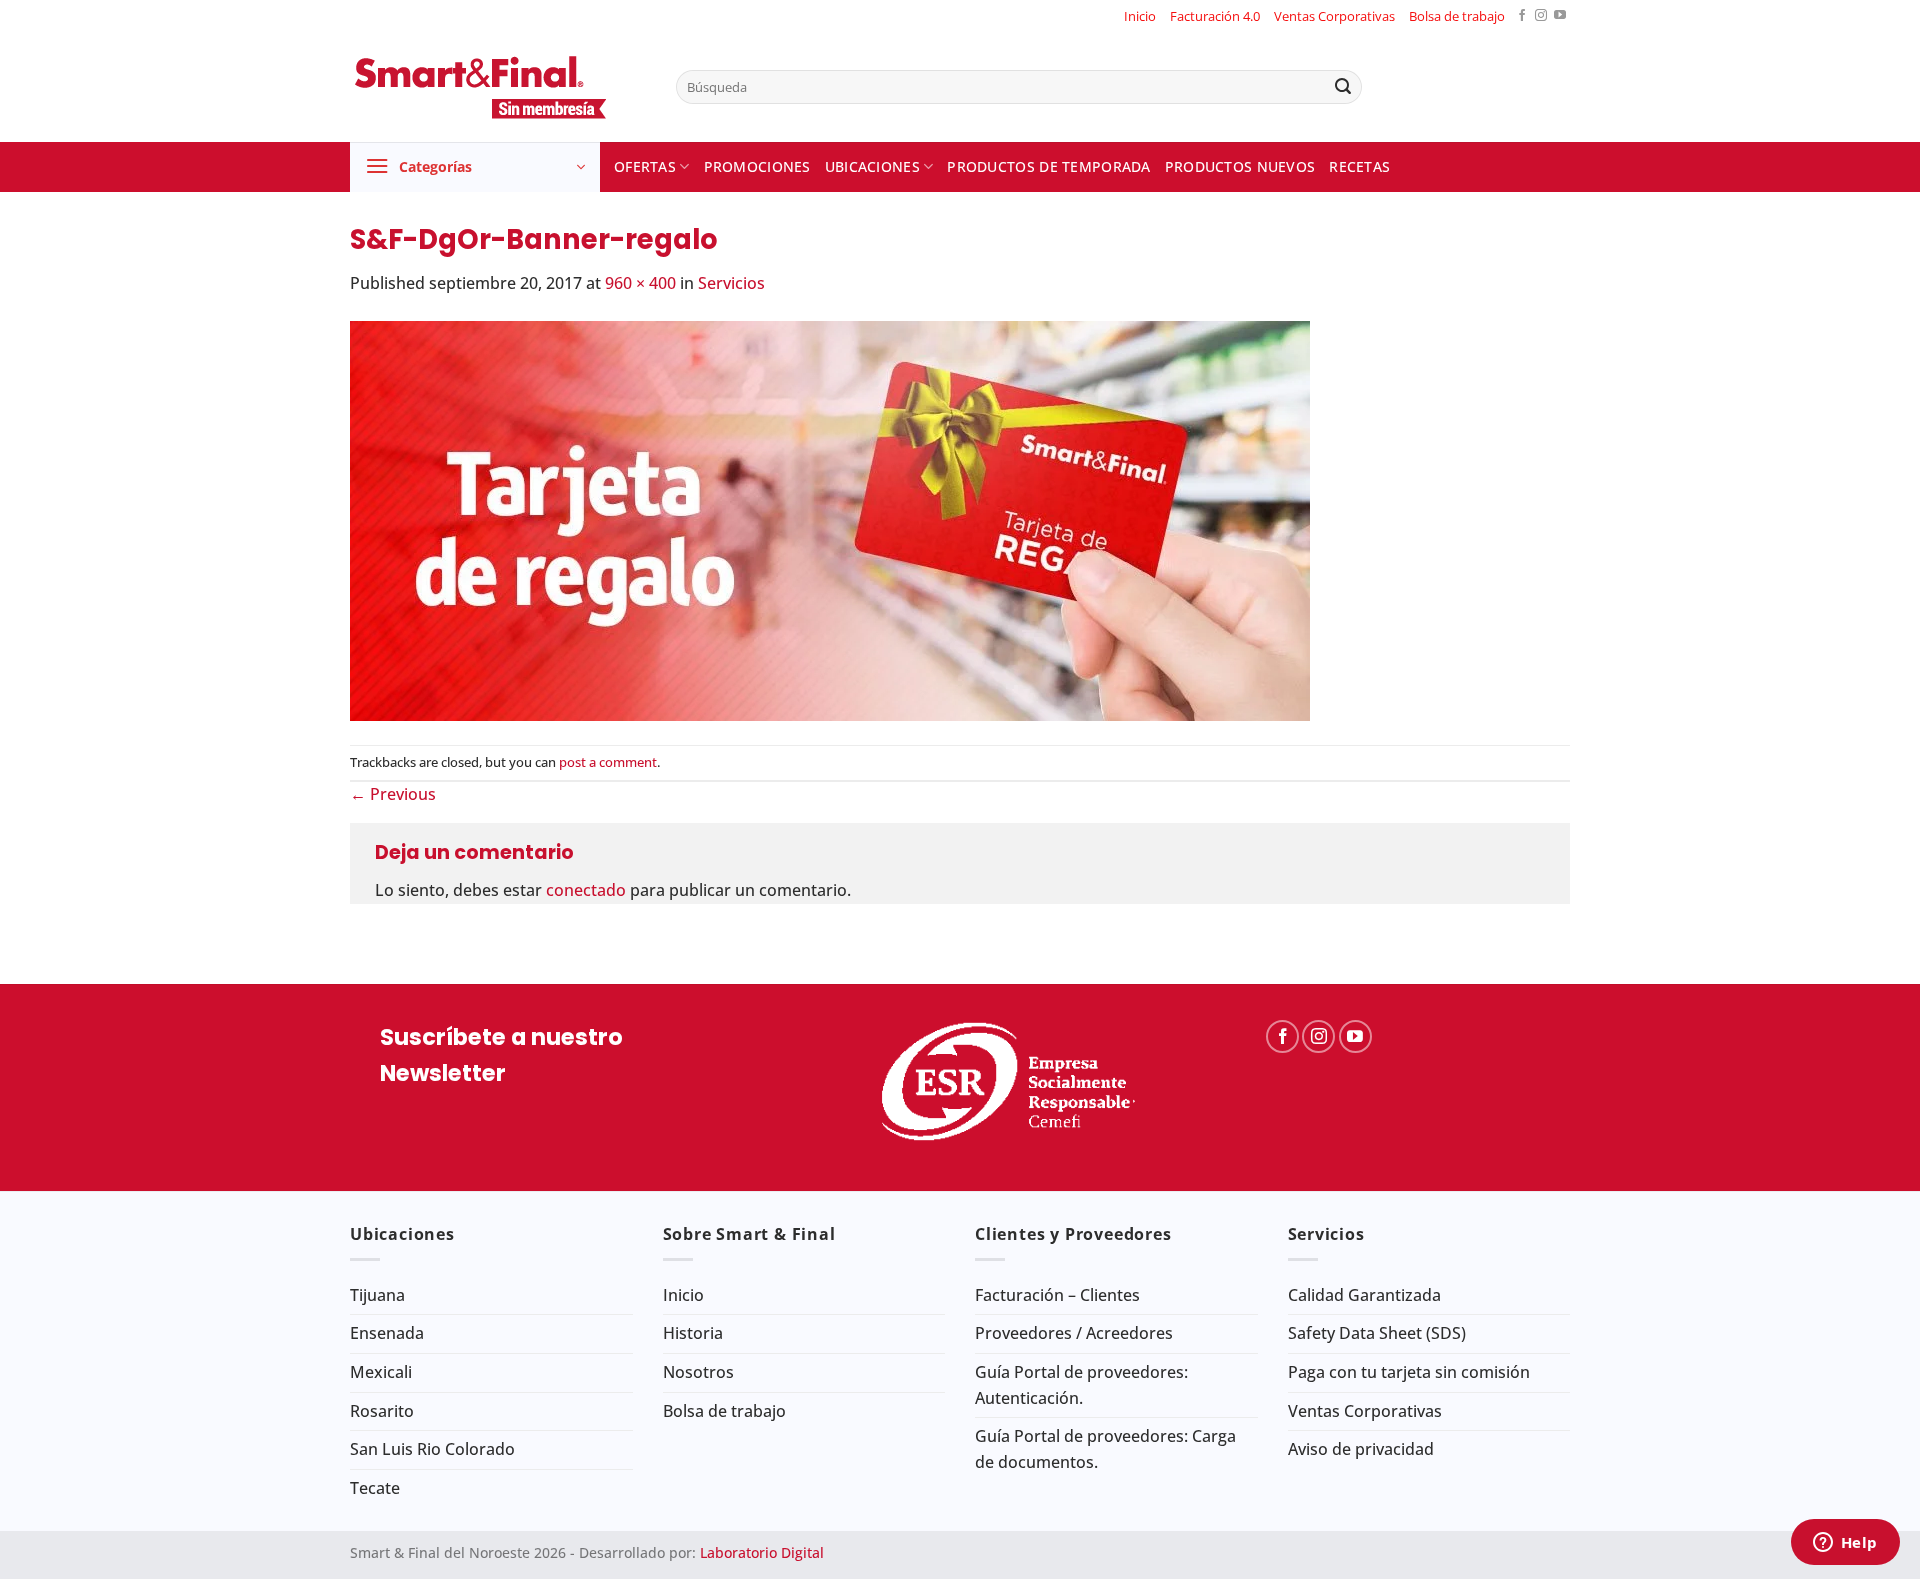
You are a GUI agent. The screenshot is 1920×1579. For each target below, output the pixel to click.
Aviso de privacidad (1361, 1449)
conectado (586, 890)
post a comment (608, 762)
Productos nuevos (1240, 166)
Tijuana (377, 1295)
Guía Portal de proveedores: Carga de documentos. (1105, 1449)
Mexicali (381, 1372)
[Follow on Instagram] (1541, 16)
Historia (693, 1333)
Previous (393, 794)
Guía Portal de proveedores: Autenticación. (1081, 1385)
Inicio (1140, 16)
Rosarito (382, 1411)
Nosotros (698, 1372)
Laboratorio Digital (762, 1552)
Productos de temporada (1048, 166)
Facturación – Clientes (1057, 1295)
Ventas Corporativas (1334, 16)
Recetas (1359, 166)
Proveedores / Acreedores (1074, 1333)
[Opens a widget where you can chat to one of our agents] (1845, 1544)
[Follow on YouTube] (1560, 16)
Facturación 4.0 (1215, 16)
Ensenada (387, 1333)
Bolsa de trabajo (1457, 16)
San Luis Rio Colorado (432, 1449)
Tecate (375, 1488)
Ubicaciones (872, 166)
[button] (475, 167)
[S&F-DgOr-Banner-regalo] (830, 519)
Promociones (757, 166)
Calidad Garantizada (1364, 1295)
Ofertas (645, 166)
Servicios (731, 283)
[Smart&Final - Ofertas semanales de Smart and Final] (498, 87)
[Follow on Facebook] (1522, 16)
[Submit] (1343, 87)
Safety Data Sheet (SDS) (1377, 1333)
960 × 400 (640, 283)
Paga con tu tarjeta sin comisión (1409, 1372)
